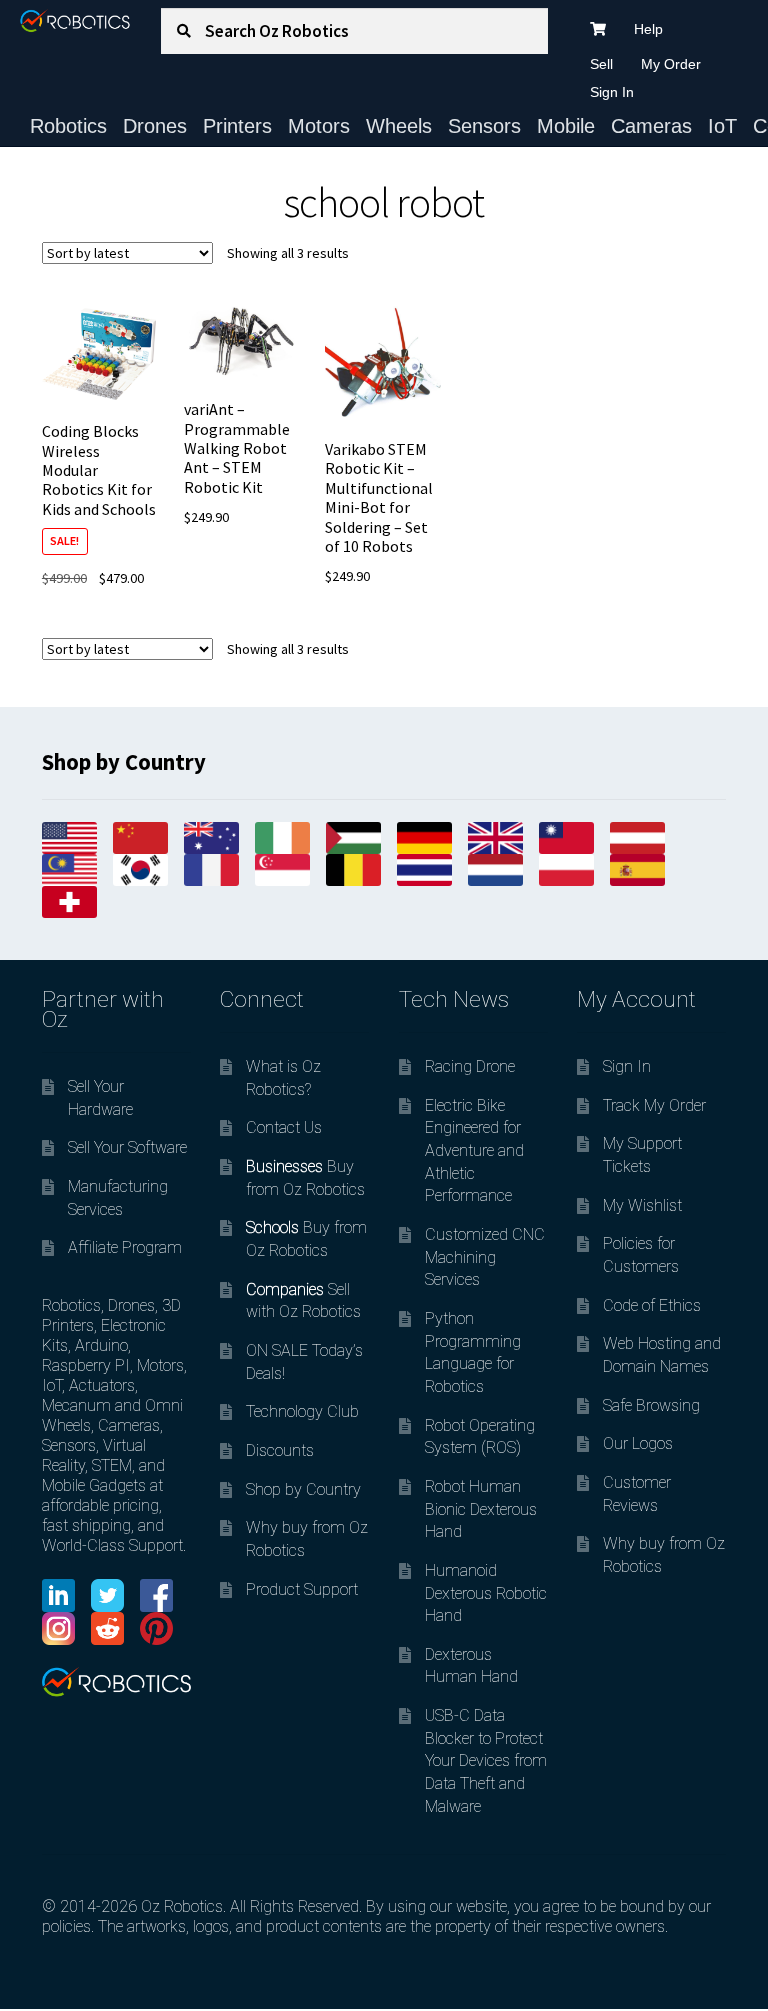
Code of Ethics (652, 1305)
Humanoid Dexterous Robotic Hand (486, 1593)
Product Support (302, 1589)
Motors (319, 126)
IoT (722, 126)
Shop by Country (303, 1489)
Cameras (651, 126)
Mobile (566, 126)
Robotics (68, 126)
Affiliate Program (125, 1247)
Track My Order (654, 1105)
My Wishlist (642, 1205)
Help (648, 29)
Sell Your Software (127, 1147)
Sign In (612, 92)
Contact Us (284, 1127)
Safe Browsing (651, 1405)
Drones (155, 126)
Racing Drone (470, 1066)
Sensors (484, 126)
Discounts (280, 1450)
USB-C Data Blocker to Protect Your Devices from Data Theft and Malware (486, 1761)
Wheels (399, 126)
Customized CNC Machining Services (485, 1257)
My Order (671, 64)
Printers (237, 126)
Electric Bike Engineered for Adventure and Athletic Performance (474, 1151)
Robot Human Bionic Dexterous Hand (481, 1509)
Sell (601, 64)
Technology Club (302, 1411)
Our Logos (638, 1443)
